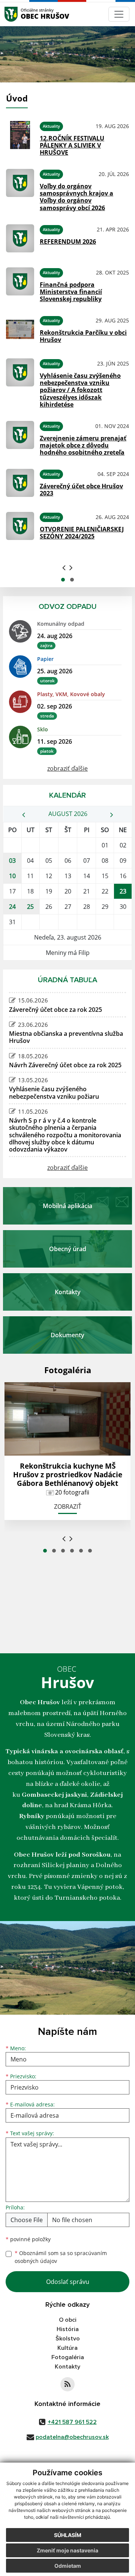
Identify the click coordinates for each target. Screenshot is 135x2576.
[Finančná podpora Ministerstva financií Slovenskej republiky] (20, 284)
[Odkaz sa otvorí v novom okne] (67, 2384)
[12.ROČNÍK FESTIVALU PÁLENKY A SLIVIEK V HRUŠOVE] (20, 137)
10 (12, 876)
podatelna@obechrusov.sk (72, 2437)
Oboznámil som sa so (61, 2257)
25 (30, 907)
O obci (68, 2320)
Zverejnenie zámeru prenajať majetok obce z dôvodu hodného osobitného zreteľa (83, 445)
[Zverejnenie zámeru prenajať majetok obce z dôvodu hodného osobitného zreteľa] (20, 437)
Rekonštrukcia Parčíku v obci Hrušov (83, 336)
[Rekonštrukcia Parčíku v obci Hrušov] (20, 329)
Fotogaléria (68, 2357)
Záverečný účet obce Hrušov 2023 (81, 490)
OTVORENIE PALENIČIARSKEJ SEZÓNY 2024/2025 (82, 533)
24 (12, 907)
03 (12, 861)
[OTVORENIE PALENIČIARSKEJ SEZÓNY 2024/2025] (20, 526)
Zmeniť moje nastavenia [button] (67, 2550)
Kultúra (67, 2348)
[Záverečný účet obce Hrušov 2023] (20, 483)
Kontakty (67, 2367)
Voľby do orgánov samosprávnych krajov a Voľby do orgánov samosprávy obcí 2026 (76, 197)
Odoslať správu (68, 2282)
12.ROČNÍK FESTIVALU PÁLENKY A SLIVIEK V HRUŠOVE (72, 145)
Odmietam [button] (68, 2566)
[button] (63, 580)
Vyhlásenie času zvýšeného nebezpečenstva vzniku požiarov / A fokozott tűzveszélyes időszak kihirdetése (80, 390)
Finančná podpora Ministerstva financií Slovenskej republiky (71, 292)
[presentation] (64, 567)
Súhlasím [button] (68, 2535)
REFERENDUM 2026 (68, 242)
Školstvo (68, 2339)
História (68, 2329)
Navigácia (22, 14)
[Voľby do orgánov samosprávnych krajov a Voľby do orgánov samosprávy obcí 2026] (20, 189)
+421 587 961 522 (72, 2422)
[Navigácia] (119, 14)
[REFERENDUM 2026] (20, 238)
